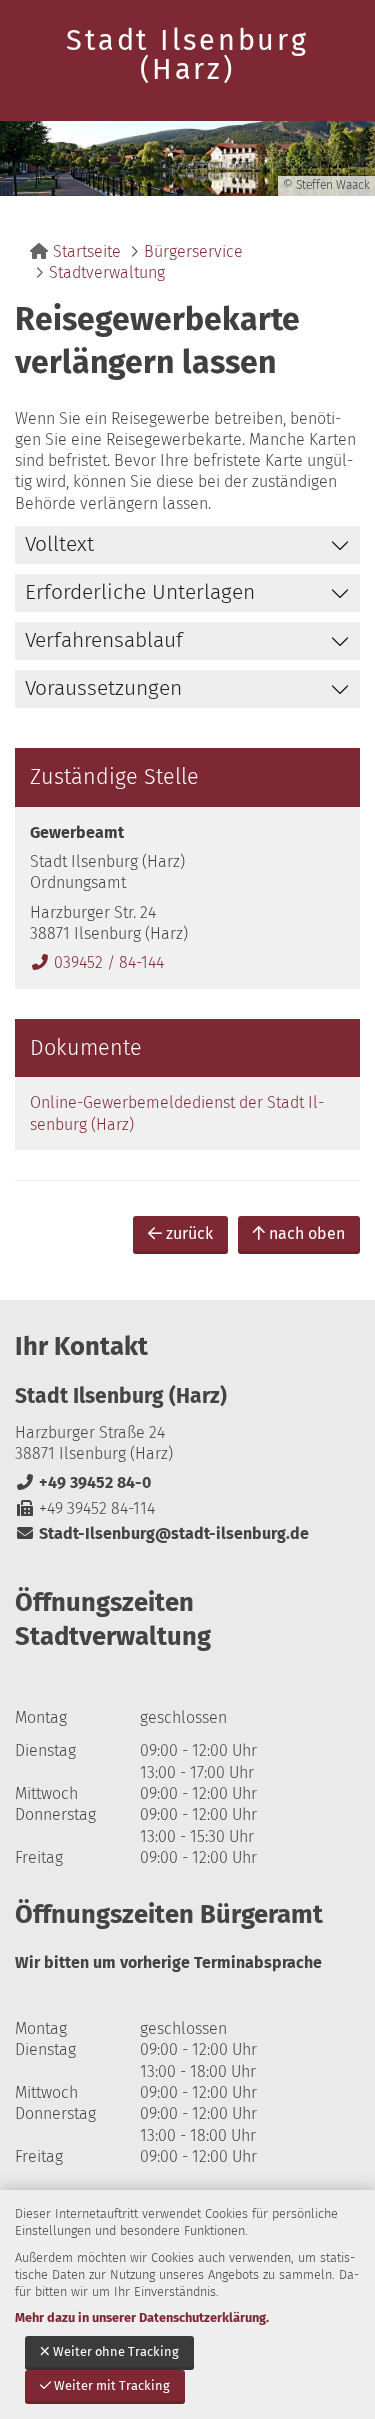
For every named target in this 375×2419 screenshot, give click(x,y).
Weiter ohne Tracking (116, 2351)
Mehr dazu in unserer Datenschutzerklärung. (142, 2317)
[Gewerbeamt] (187, 898)
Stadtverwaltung (107, 272)
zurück (189, 1233)
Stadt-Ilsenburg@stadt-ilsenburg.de (162, 1533)
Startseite (87, 251)
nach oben (307, 1233)
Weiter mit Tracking (112, 2385)
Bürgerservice (193, 251)
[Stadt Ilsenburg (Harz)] (187, 1463)
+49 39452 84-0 (83, 1482)
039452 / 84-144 (97, 962)
